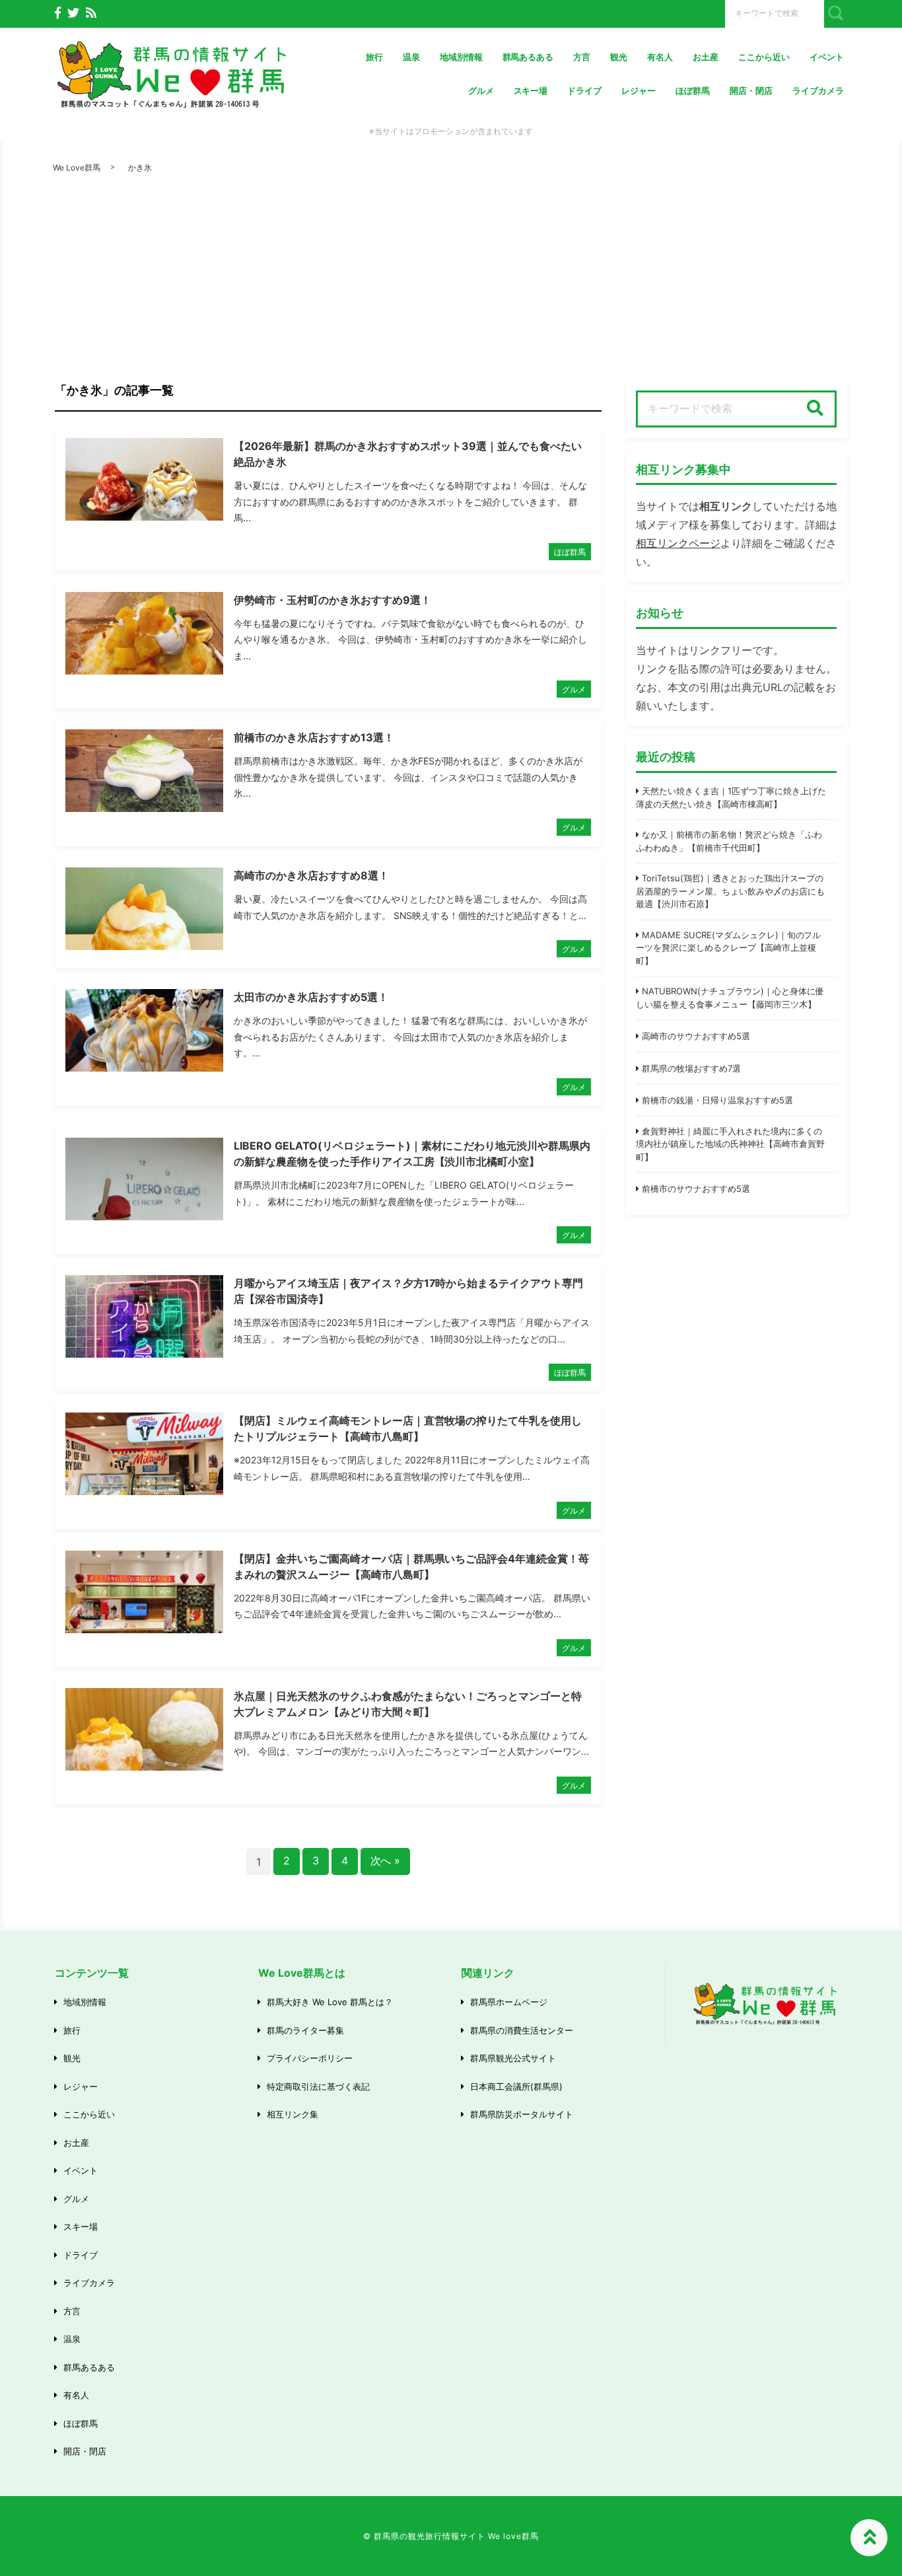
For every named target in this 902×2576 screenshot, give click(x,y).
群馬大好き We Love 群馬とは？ (330, 2002)
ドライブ (584, 91)
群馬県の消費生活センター (522, 2030)
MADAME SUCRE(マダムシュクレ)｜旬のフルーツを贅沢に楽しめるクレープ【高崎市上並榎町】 (728, 948)
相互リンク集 (293, 2114)
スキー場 (531, 91)
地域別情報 (461, 57)
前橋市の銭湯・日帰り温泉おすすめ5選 (717, 1100)
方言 (582, 57)
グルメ (481, 91)
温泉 (411, 57)
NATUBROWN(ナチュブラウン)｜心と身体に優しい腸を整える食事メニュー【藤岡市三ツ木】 (730, 998)
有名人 (660, 57)
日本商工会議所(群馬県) (516, 2086)
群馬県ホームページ (509, 2002)
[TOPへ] (869, 2538)
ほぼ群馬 (693, 91)
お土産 (706, 57)
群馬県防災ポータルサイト (522, 2114)
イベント (827, 57)
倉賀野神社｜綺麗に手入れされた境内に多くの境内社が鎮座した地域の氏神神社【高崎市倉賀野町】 (730, 1144)
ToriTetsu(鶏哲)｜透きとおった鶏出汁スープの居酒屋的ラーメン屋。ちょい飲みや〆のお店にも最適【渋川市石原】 (730, 891)
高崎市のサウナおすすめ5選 (696, 1036)
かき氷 (140, 167)
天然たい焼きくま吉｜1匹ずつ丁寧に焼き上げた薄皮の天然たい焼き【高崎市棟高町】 (731, 797)
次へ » (386, 1860)
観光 (619, 57)
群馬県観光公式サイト (513, 2058)
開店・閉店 (751, 91)
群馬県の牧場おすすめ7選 (691, 1068)
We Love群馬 (77, 167)
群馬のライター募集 (305, 2030)
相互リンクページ (678, 543)
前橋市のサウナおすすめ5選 (696, 1189)
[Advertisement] (451, 281)
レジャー (639, 91)
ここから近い (764, 57)
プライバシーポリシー (310, 2058)
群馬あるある (528, 57)
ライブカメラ (818, 91)
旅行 (374, 57)
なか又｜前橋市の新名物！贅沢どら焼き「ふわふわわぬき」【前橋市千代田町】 (729, 841)
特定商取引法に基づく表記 (318, 2086)
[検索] (815, 409)
